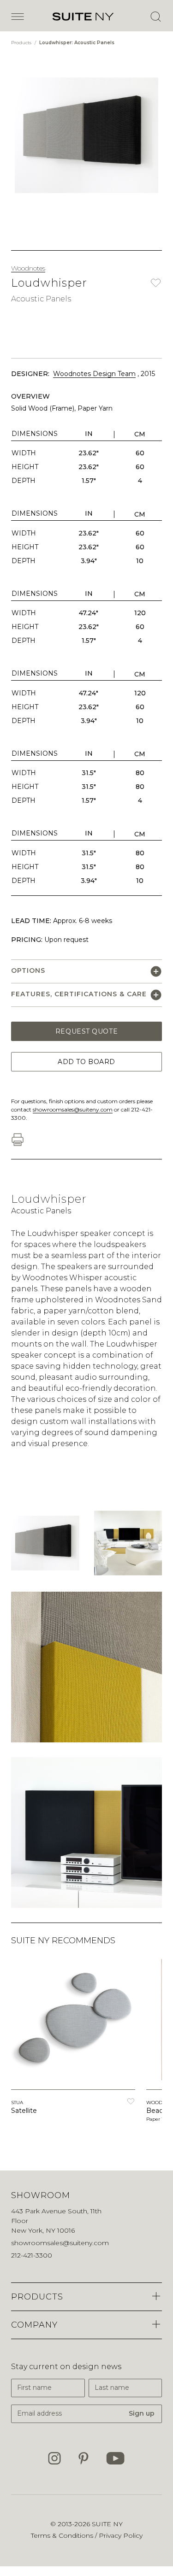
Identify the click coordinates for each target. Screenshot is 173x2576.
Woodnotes (28, 268)
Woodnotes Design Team (94, 374)
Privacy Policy (121, 2535)
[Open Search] (155, 17)
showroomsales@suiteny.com (73, 1109)
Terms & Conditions (63, 2535)
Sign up (142, 2413)
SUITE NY (107, 2524)
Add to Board (86, 1062)
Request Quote (86, 1031)
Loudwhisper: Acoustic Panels (77, 43)
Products (22, 43)
